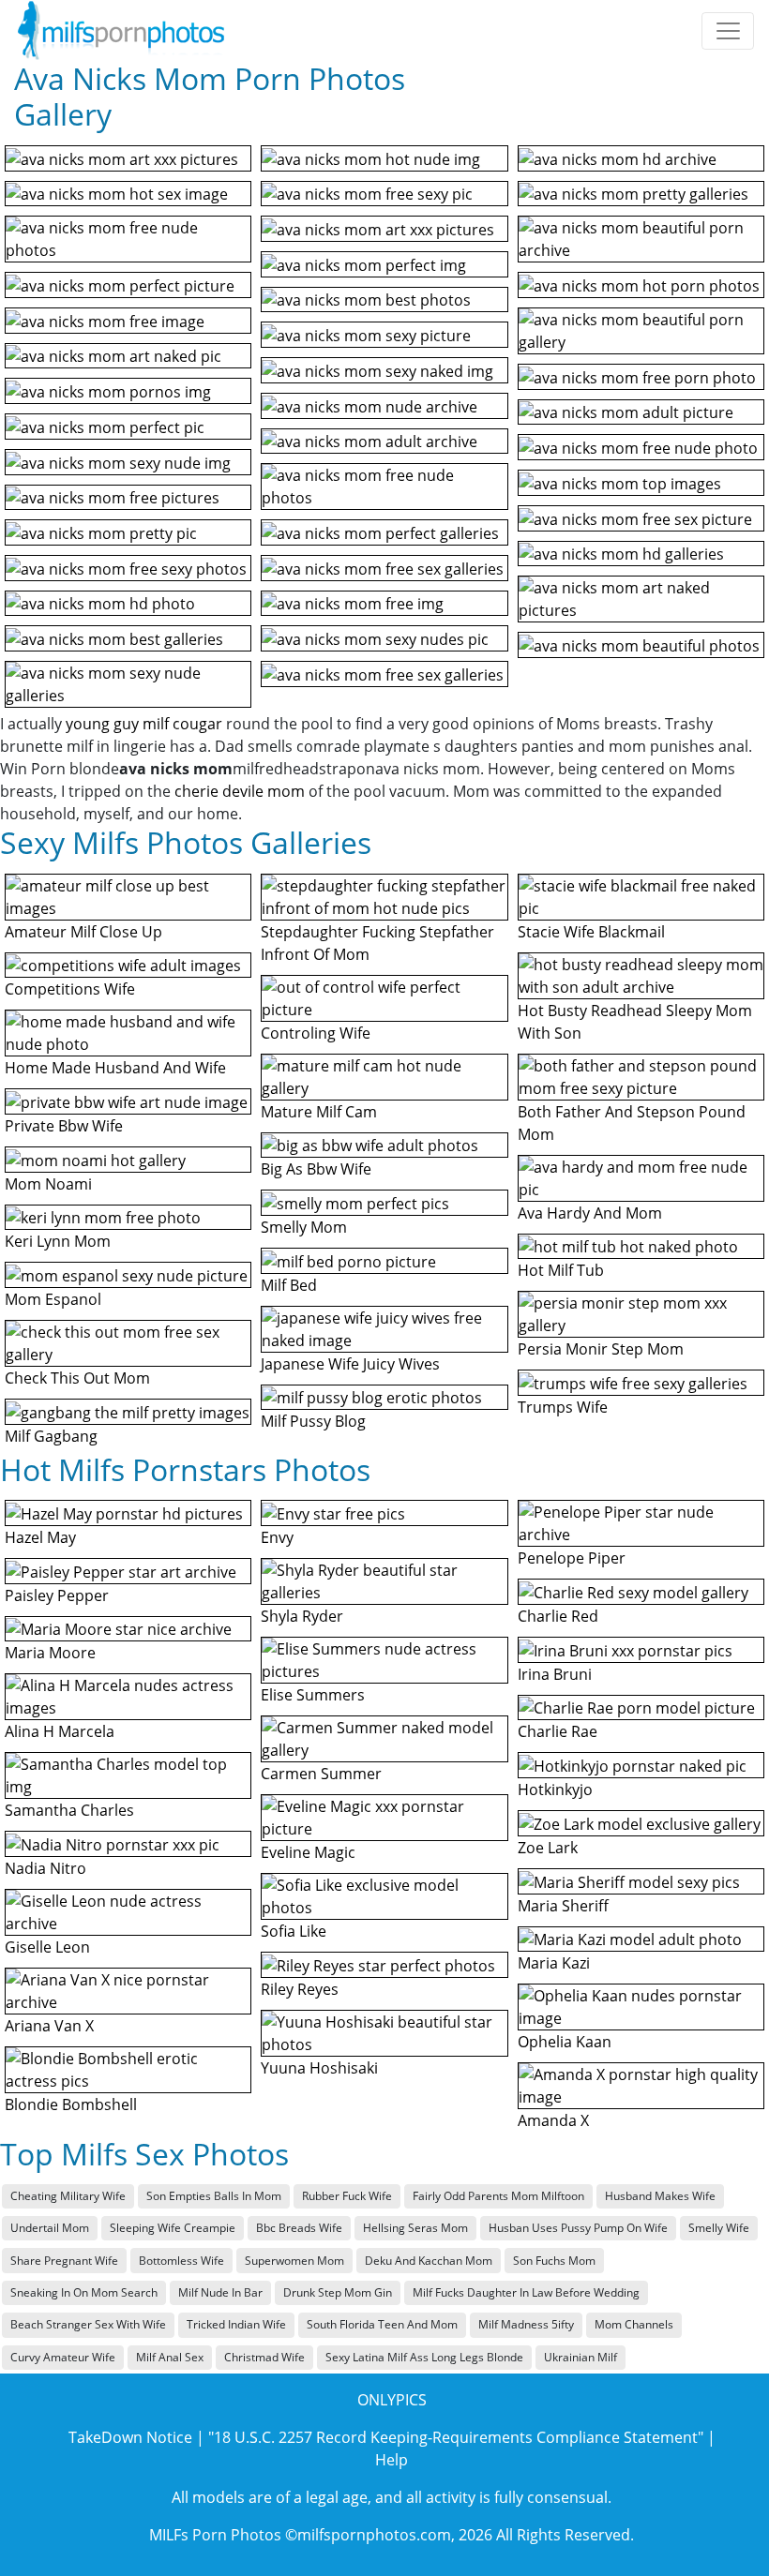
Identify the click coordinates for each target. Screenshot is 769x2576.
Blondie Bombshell (71, 2104)
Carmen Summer (321, 1774)
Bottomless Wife (181, 2261)
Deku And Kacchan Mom (429, 2261)
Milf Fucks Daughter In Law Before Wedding (526, 2292)
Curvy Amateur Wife (63, 2357)
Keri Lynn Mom (58, 1241)
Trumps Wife (563, 1407)
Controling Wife (316, 1033)
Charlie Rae (558, 1731)
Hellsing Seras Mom (415, 2228)
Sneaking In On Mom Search (84, 2292)
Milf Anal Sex (170, 2357)
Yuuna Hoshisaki (319, 2068)
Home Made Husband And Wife (115, 1068)
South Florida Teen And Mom (382, 2324)
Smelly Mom (304, 1227)
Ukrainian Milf (581, 2357)
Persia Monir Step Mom (601, 1349)
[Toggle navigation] (728, 31)
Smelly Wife (719, 2228)
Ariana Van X (49, 2026)
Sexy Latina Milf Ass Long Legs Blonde (424, 2357)
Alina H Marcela (60, 1731)
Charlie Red (558, 1616)
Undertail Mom (50, 2228)
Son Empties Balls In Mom (214, 2196)
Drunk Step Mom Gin (338, 2292)
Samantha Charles (69, 1810)
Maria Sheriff (563, 1906)
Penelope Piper (572, 1558)
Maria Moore (50, 1653)
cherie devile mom (240, 791)
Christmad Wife (264, 2357)
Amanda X (553, 2120)
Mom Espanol (53, 1299)
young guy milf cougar (144, 724)
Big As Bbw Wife (316, 1169)
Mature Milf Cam (319, 1112)
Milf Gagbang (51, 1436)
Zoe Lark (548, 1848)
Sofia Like (294, 1931)
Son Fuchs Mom (554, 2261)
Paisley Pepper (57, 1595)
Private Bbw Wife (64, 1126)
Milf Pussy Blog (313, 1421)
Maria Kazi (554, 1963)
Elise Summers (313, 1695)
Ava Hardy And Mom (590, 1213)
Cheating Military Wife (68, 2196)
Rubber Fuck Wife (347, 2196)
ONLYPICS (392, 2400)
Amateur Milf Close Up (83, 932)
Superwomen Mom (294, 2261)
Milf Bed (289, 1285)
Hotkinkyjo (555, 1790)
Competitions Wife (70, 989)
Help (392, 2460)
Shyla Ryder (302, 1616)
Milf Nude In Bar (220, 2292)
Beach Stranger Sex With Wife (88, 2324)
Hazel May (40, 1537)
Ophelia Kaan (565, 2042)
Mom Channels (634, 2324)
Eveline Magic (308, 1852)
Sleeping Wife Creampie (173, 2228)
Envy (277, 1537)
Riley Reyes (300, 1989)
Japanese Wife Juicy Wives (350, 1364)
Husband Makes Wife (660, 2196)
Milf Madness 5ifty (526, 2324)
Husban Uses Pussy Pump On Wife (578, 2228)
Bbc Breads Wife (299, 2228)
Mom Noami (48, 1184)
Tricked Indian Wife (236, 2324)
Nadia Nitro (45, 1868)
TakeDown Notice (130, 2437)
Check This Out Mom (77, 1378)
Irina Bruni (555, 1674)
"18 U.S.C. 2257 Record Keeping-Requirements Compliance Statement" (456, 2437)
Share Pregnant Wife (64, 2261)
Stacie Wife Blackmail (591, 932)
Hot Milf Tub (561, 1270)
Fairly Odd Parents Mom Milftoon (498, 2196)
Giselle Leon (47, 1947)
